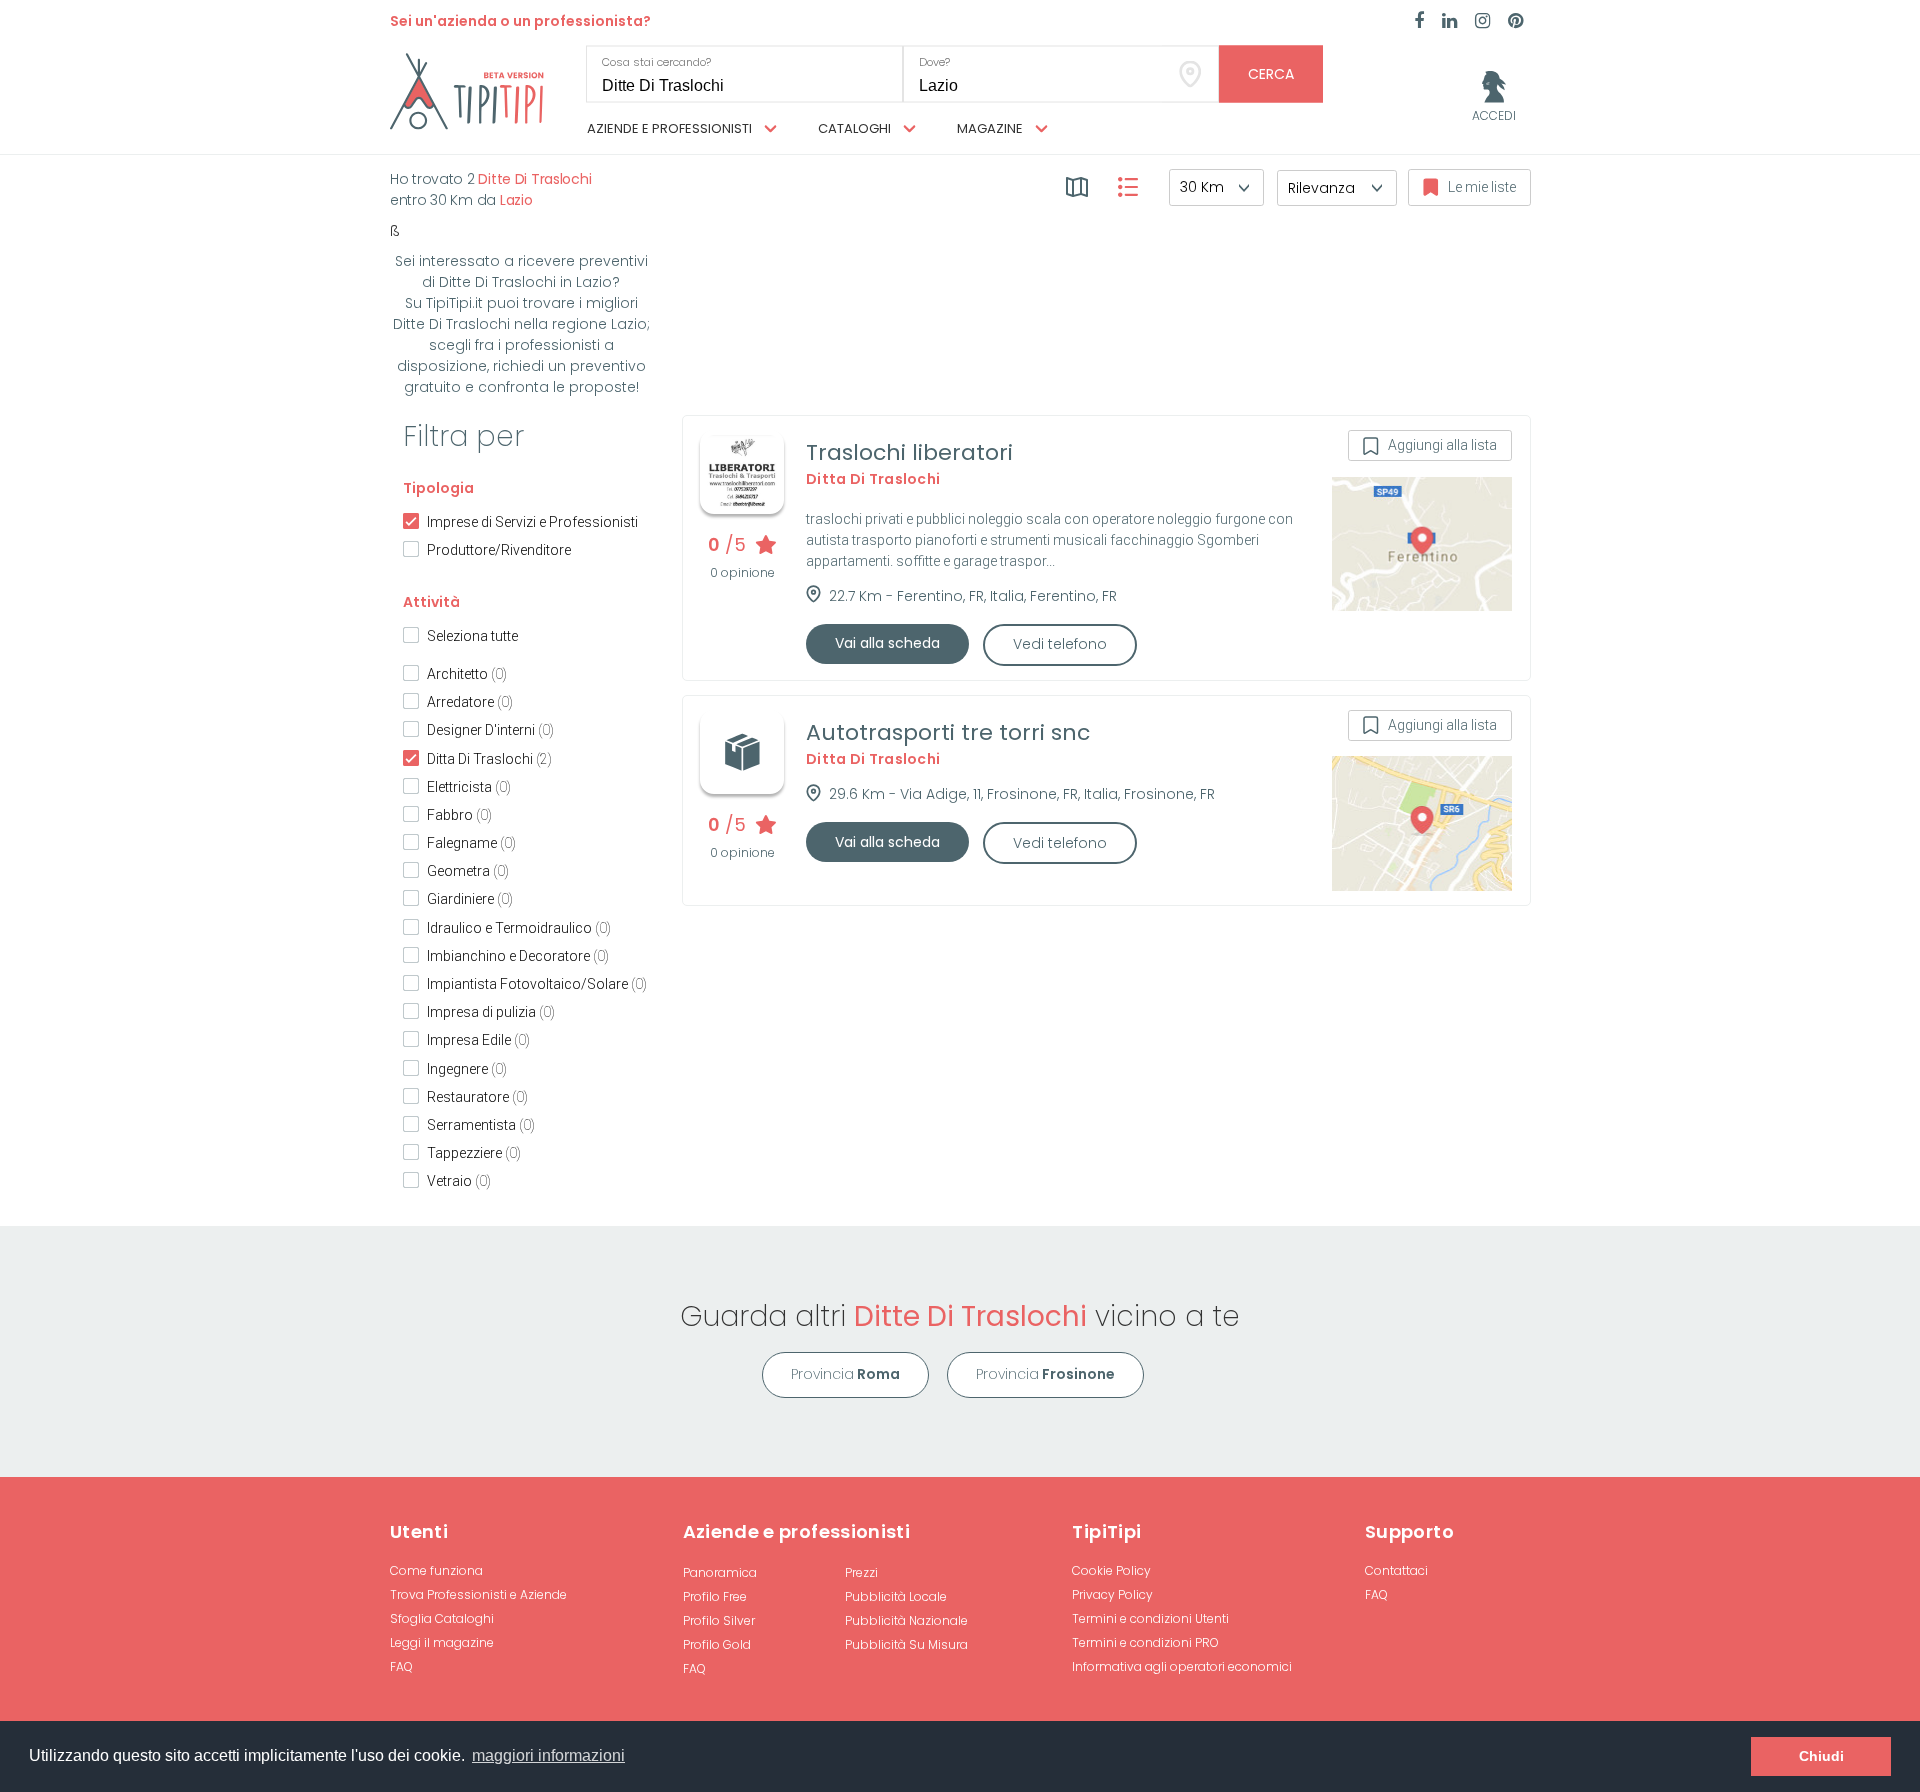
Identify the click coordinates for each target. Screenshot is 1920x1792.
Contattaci (1396, 1570)
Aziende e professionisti (671, 128)
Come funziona (436, 1570)
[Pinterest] (1515, 22)
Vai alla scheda (887, 643)
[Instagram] (1482, 22)
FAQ (401, 1666)
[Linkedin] (1449, 22)
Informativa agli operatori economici (1182, 1666)
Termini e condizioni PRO (1145, 1642)
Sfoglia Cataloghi (442, 1618)
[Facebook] (1419, 22)
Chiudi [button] (1821, 1756)
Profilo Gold (717, 1644)
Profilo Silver (719, 1620)
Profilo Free (715, 1596)
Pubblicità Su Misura (906, 1644)
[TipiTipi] (467, 90)
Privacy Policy (1112, 1594)
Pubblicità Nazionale (906, 1620)
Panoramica (720, 1572)
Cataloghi (856, 128)
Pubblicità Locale (896, 1596)
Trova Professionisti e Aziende (478, 1594)
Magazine (991, 128)
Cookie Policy (1111, 1570)
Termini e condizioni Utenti (1150, 1618)
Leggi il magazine (442, 1642)
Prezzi (861, 1572)
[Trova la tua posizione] (1190, 74)
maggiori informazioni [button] (548, 1755)
